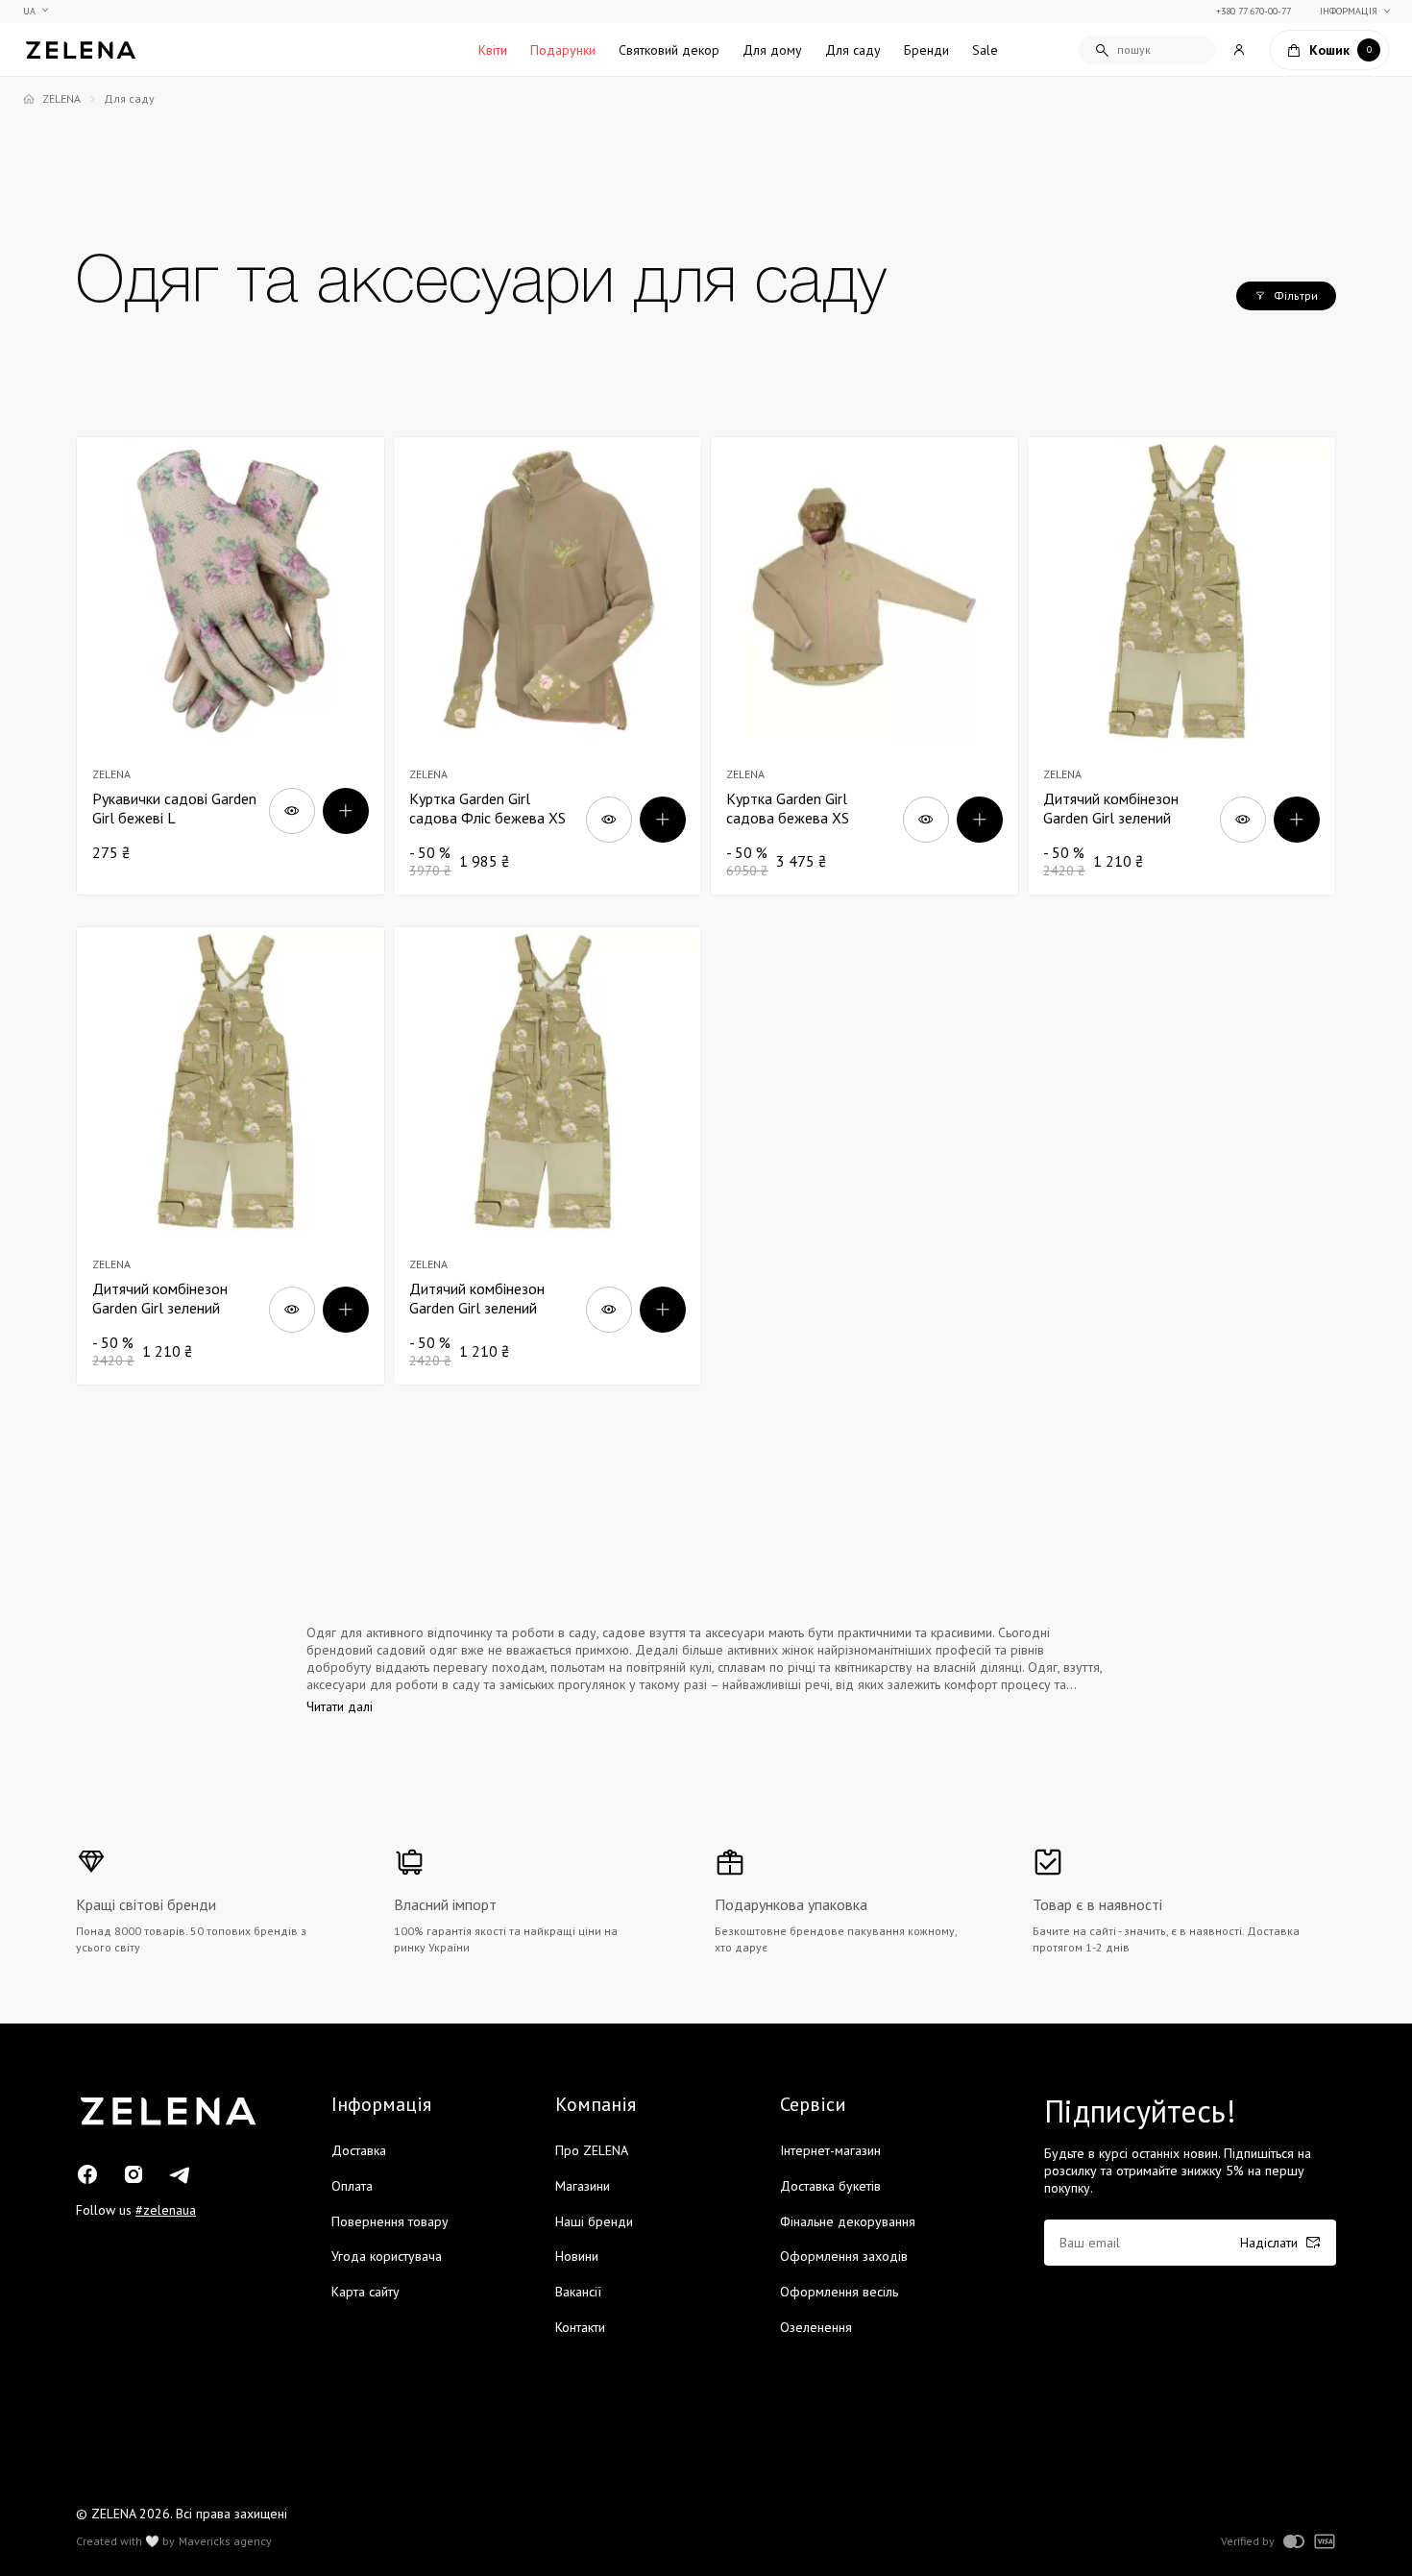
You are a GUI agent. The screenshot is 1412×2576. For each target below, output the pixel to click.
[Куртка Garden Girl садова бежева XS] (864, 666)
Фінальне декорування (848, 2221)
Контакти (580, 2327)
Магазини (583, 2186)
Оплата (352, 2186)
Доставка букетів (830, 2186)
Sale (985, 50)
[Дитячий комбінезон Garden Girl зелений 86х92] (231, 1156)
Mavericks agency (225, 2541)
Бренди (926, 50)
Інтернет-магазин (830, 2150)
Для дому (772, 50)
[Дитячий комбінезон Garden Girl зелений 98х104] (1181, 666)
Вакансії (578, 2292)
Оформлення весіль (839, 2292)
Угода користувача (387, 2256)
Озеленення (816, 2327)
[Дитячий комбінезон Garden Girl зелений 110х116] (548, 1156)
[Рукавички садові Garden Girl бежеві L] (231, 666)
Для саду (853, 50)
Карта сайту (365, 2292)
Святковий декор (669, 50)
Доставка (359, 2150)
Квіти (493, 50)
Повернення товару (390, 2221)
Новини (577, 2256)
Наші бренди (594, 2221)
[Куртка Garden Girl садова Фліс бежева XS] (548, 666)
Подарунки (563, 50)
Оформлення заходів (844, 2256)
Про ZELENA (592, 2150)
